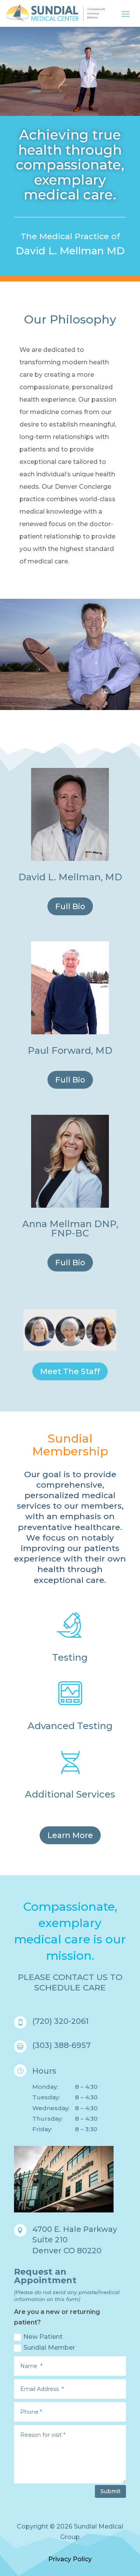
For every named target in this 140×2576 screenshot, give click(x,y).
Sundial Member (49, 2348)
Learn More (70, 1835)
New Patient (43, 2337)
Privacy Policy (70, 2559)
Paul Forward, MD (70, 1050)
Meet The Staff (70, 1371)
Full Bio (70, 906)
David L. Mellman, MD (70, 877)
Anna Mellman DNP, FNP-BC (70, 1229)
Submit (110, 2491)
